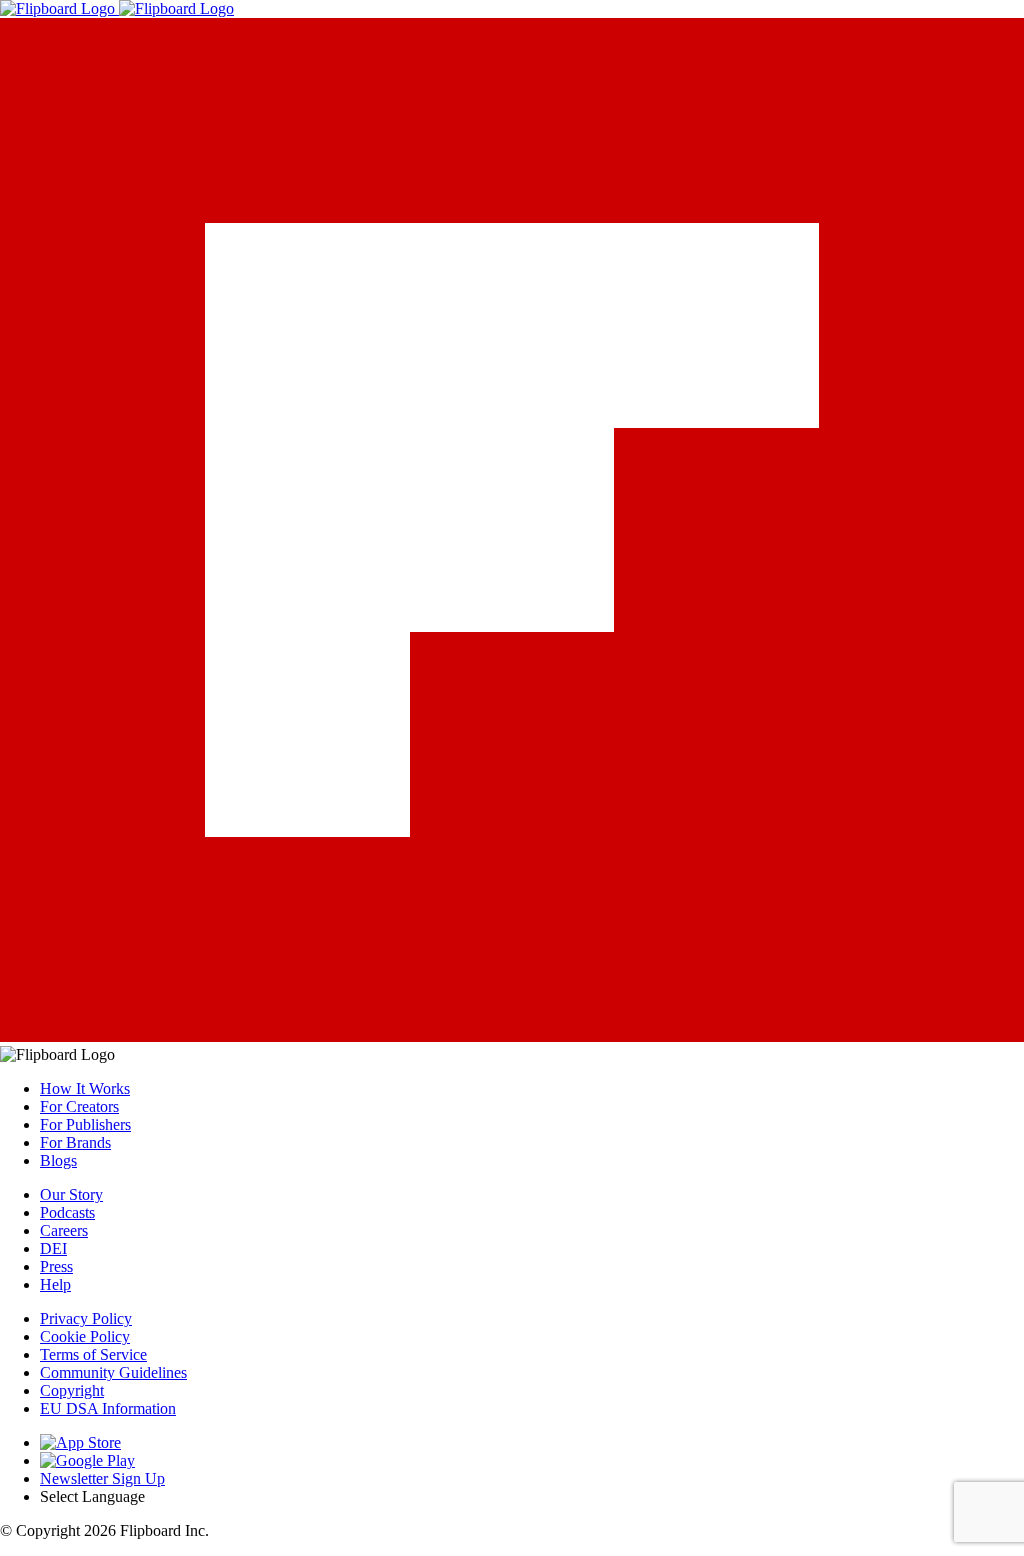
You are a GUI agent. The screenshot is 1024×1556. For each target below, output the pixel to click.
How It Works (85, 1088)
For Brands (75, 1142)
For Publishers (85, 1124)
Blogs (58, 1160)
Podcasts (67, 1212)
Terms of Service (93, 1354)
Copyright (72, 1390)
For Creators (79, 1106)
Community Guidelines (113, 1372)
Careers (64, 1230)
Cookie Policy (85, 1336)
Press (56, 1266)
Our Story (71, 1194)
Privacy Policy (86, 1318)
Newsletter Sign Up (102, 1478)
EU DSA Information (108, 1408)
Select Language (92, 1496)
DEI (53, 1248)
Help (55, 1284)
